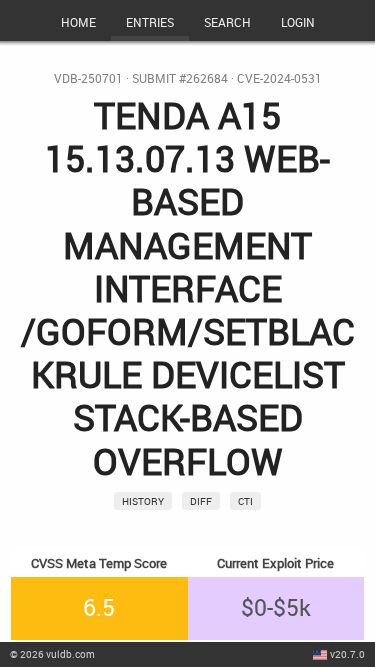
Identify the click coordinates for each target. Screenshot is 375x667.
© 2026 (52, 654)
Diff (201, 501)
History (143, 501)
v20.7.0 (347, 654)
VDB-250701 (88, 78)
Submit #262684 (180, 78)
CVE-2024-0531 (279, 78)
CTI (245, 501)
